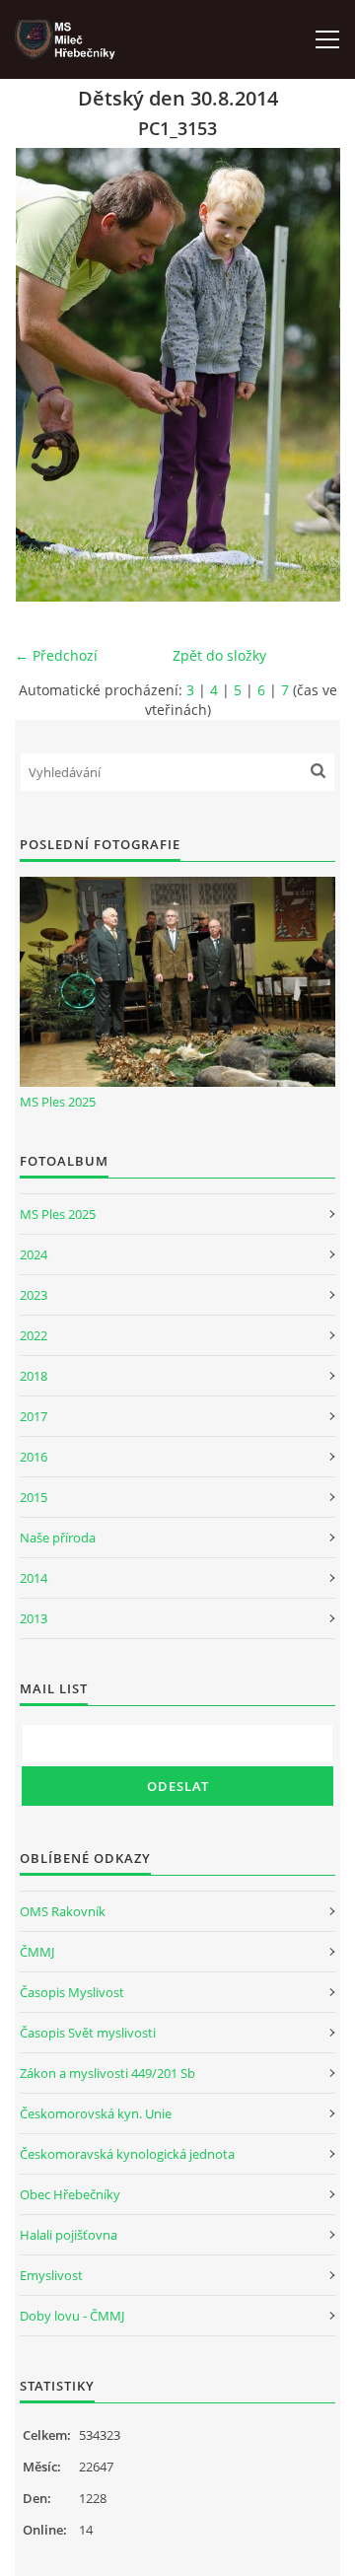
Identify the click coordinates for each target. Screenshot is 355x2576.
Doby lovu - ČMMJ (72, 2316)
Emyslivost (51, 2275)
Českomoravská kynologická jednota (127, 2154)
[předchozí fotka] (47, 375)
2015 (34, 1497)
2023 (34, 1295)
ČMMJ (37, 1952)
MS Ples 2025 (58, 1102)
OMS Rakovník (63, 1911)
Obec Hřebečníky (70, 2194)
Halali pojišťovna (69, 2235)
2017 (34, 1416)
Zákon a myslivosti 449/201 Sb (107, 2073)
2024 (34, 1254)
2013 (34, 1618)
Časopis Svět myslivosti (88, 2033)
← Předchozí (56, 655)
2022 (34, 1335)
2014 (34, 1578)
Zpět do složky (219, 655)
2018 (34, 1376)
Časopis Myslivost (72, 1992)
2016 (34, 1457)
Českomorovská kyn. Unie (96, 2113)
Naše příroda (58, 1538)
